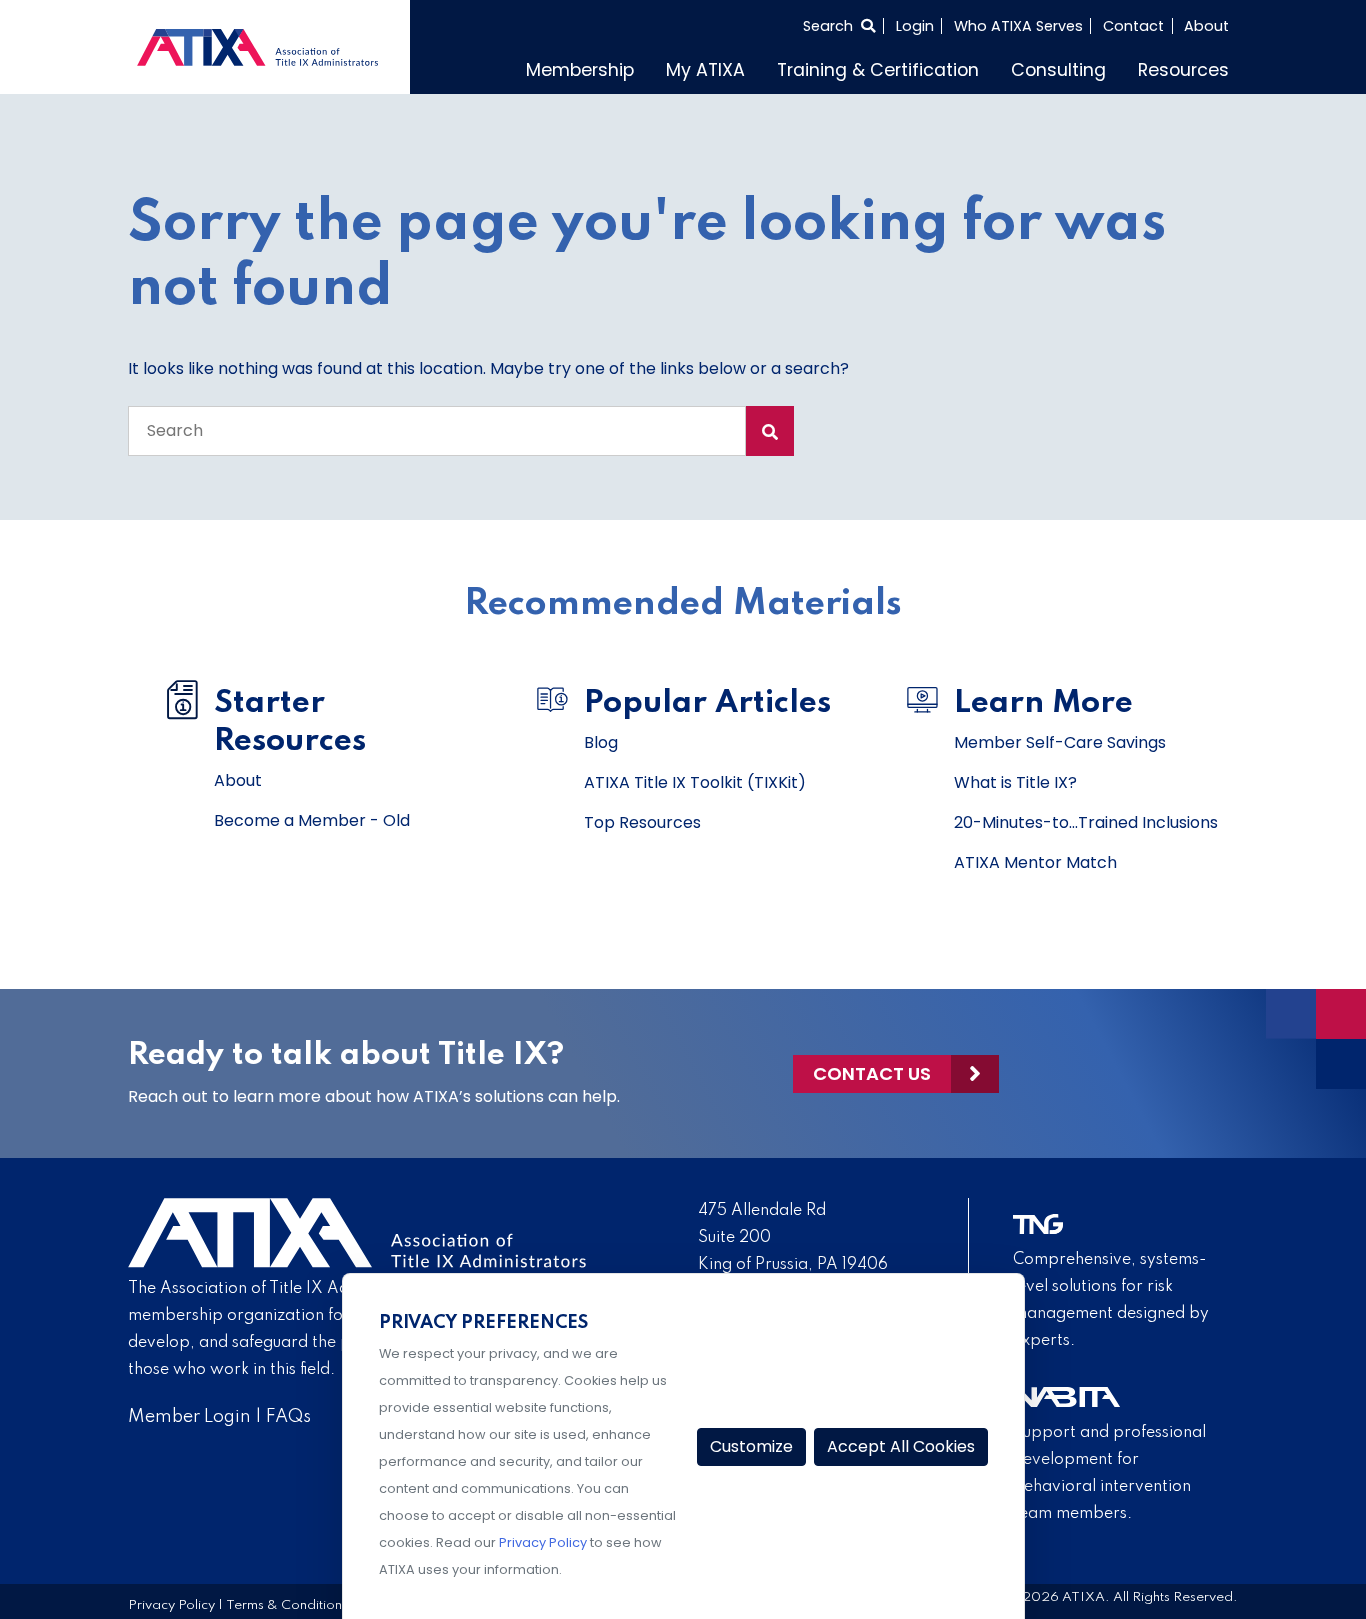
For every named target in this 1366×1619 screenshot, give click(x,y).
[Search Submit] (770, 431)
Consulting (1058, 70)
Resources (1183, 70)
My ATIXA (705, 70)
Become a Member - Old (312, 820)
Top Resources (642, 822)
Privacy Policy (171, 1605)
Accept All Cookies (901, 1446)
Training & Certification (878, 70)
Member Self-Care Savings (1060, 742)
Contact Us (872, 1073)
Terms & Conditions (287, 1605)
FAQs (288, 1417)
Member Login (189, 1417)
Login (915, 26)
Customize (751, 1446)
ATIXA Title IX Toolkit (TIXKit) (695, 782)
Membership (580, 70)
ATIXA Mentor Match (1035, 862)
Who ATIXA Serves (1018, 26)
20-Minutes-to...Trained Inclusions (1086, 822)
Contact (1133, 26)
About (1206, 26)
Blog (601, 742)
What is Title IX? (1015, 782)
